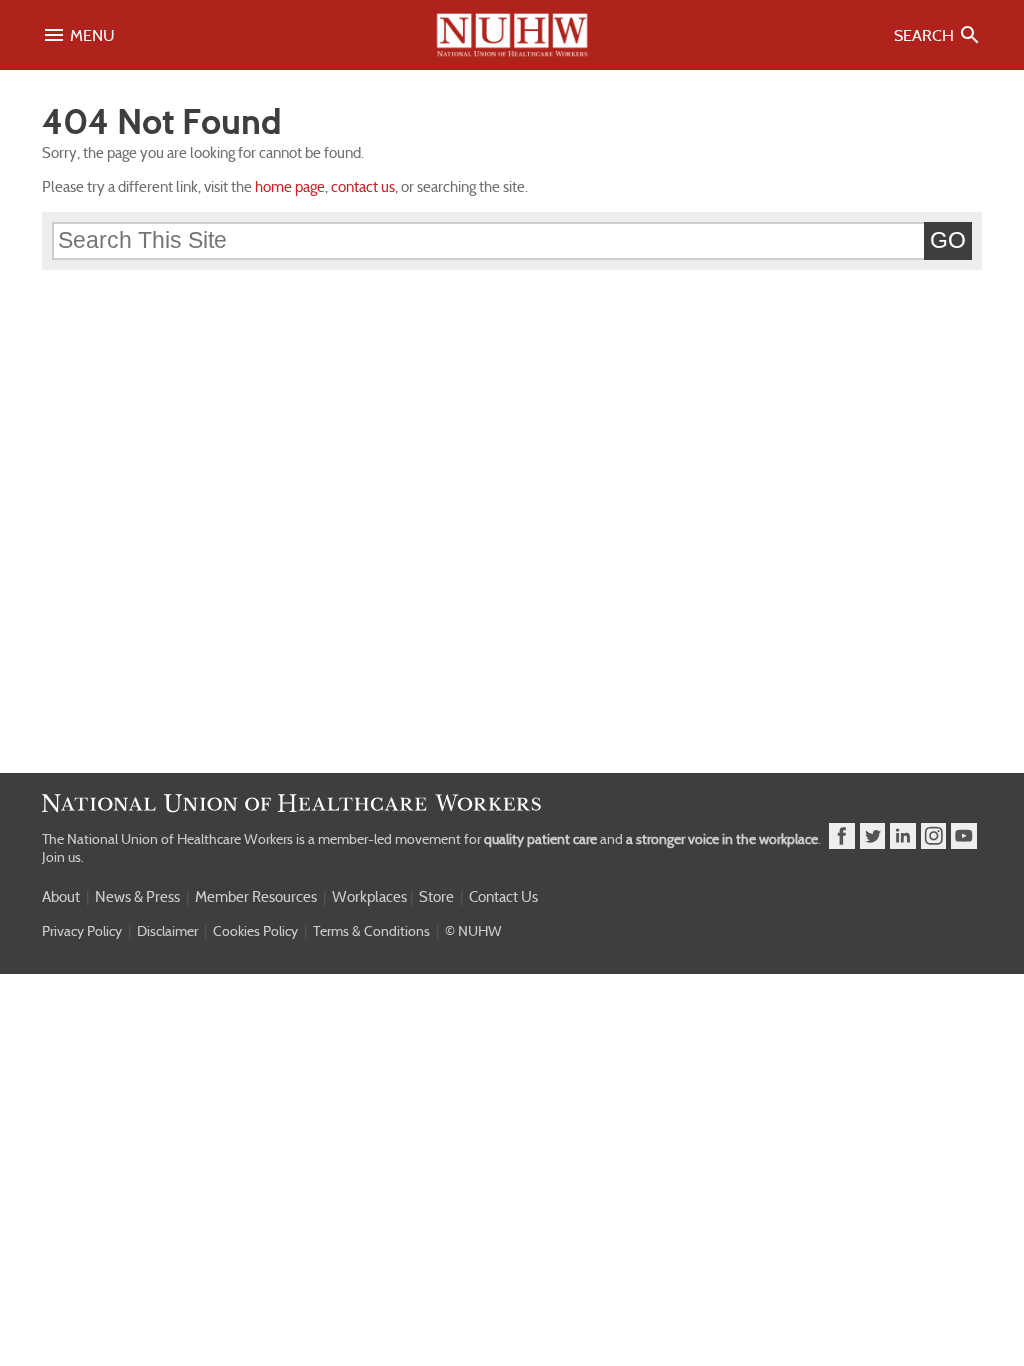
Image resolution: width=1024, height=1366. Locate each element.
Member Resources (256, 897)
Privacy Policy (82, 931)
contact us (363, 187)
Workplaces (369, 897)
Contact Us (503, 897)
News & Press (137, 897)
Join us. (63, 857)
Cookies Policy (255, 931)
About (61, 897)
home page (290, 187)
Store (436, 897)
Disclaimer (167, 931)
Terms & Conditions (371, 931)
